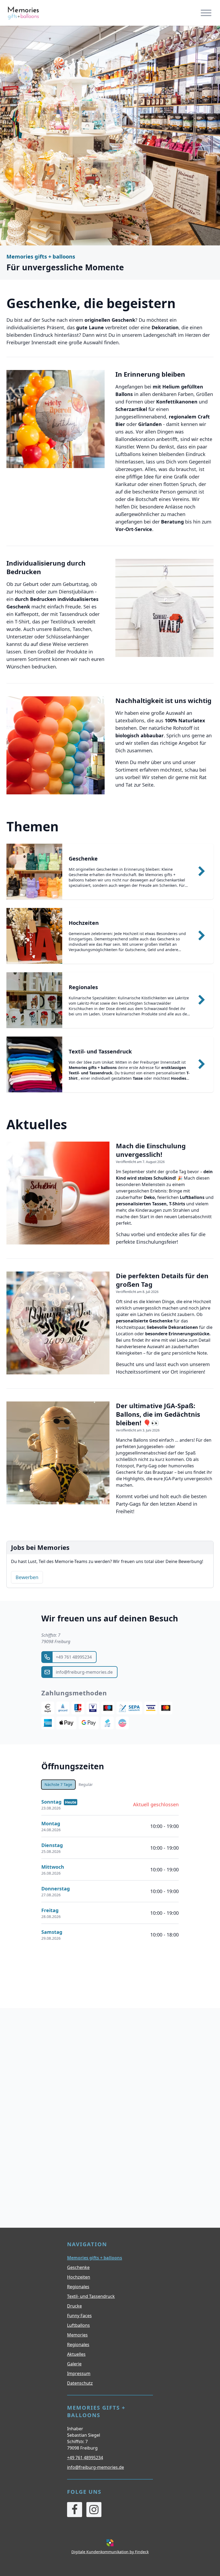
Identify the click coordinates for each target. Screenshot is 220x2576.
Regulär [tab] (86, 1784)
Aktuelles (76, 2354)
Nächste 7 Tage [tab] (58, 1784)
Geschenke (78, 2267)
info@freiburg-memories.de (96, 2467)
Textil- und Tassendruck (91, 2296)
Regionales (78, 2287)
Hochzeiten (79, 2277)
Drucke (74, 2306)
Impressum (79, 2373)
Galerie (74, 2364)
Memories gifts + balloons (95, 2258)
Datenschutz (80, 2383)
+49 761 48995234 (85, 2458)
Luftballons (78, 2325)
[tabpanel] (110, 1870)
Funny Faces (79, 2316)
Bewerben (27, 1577)
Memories (77, 2335)
